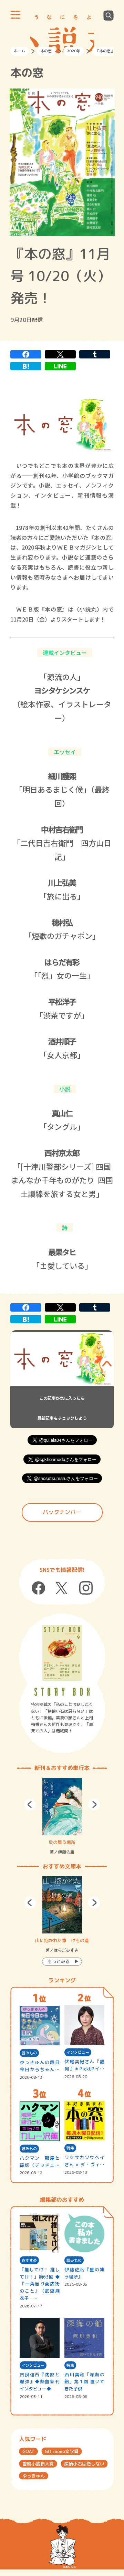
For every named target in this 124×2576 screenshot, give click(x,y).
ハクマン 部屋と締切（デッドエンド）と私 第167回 (39, 2162)
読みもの (29, 2053)
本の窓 (46, 51)
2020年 (74, 51)
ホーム (19, 51)
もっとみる (59, 1961)
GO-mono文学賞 (62, 2451)
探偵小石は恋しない (84, 2464)
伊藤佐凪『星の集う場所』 (84, 2273)
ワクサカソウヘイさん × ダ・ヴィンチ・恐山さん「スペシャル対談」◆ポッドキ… (84, 2161)
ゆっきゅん (34, 2476)
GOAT (28, 2451)
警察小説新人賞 (38, 2464)
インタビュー (78, 2052)
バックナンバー (62, 1512)
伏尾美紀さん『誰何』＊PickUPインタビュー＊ (84, 2066)
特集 (70, 2148)
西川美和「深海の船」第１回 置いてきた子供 (84, 2382)
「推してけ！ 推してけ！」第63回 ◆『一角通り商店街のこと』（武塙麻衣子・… (39, 2284)
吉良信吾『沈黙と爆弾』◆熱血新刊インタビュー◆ (39, 2382)
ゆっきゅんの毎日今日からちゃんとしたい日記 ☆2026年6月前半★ (39, 2066)
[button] (30, 1805)
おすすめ (29, 2260)
